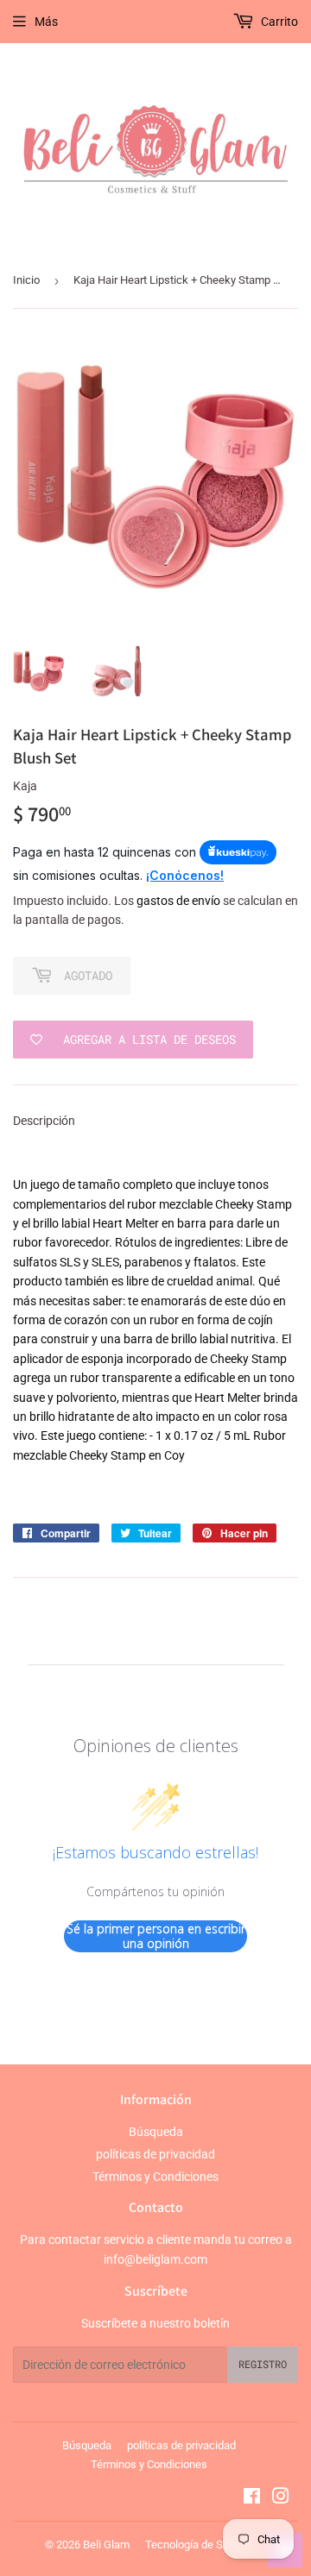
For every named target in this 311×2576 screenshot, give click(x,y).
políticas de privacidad (155, 2154)
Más (46, 22)
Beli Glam (106, 2545)
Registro (263, 2364)
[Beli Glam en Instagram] (281, 2498)
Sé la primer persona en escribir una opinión (156, 1936)
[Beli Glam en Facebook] (252, 2498)
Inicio (26, 280)
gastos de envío (178, 901)
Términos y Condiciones (155, 2177)
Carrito (278, 22)
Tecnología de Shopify (199, 2545)
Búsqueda (156, 2132)
